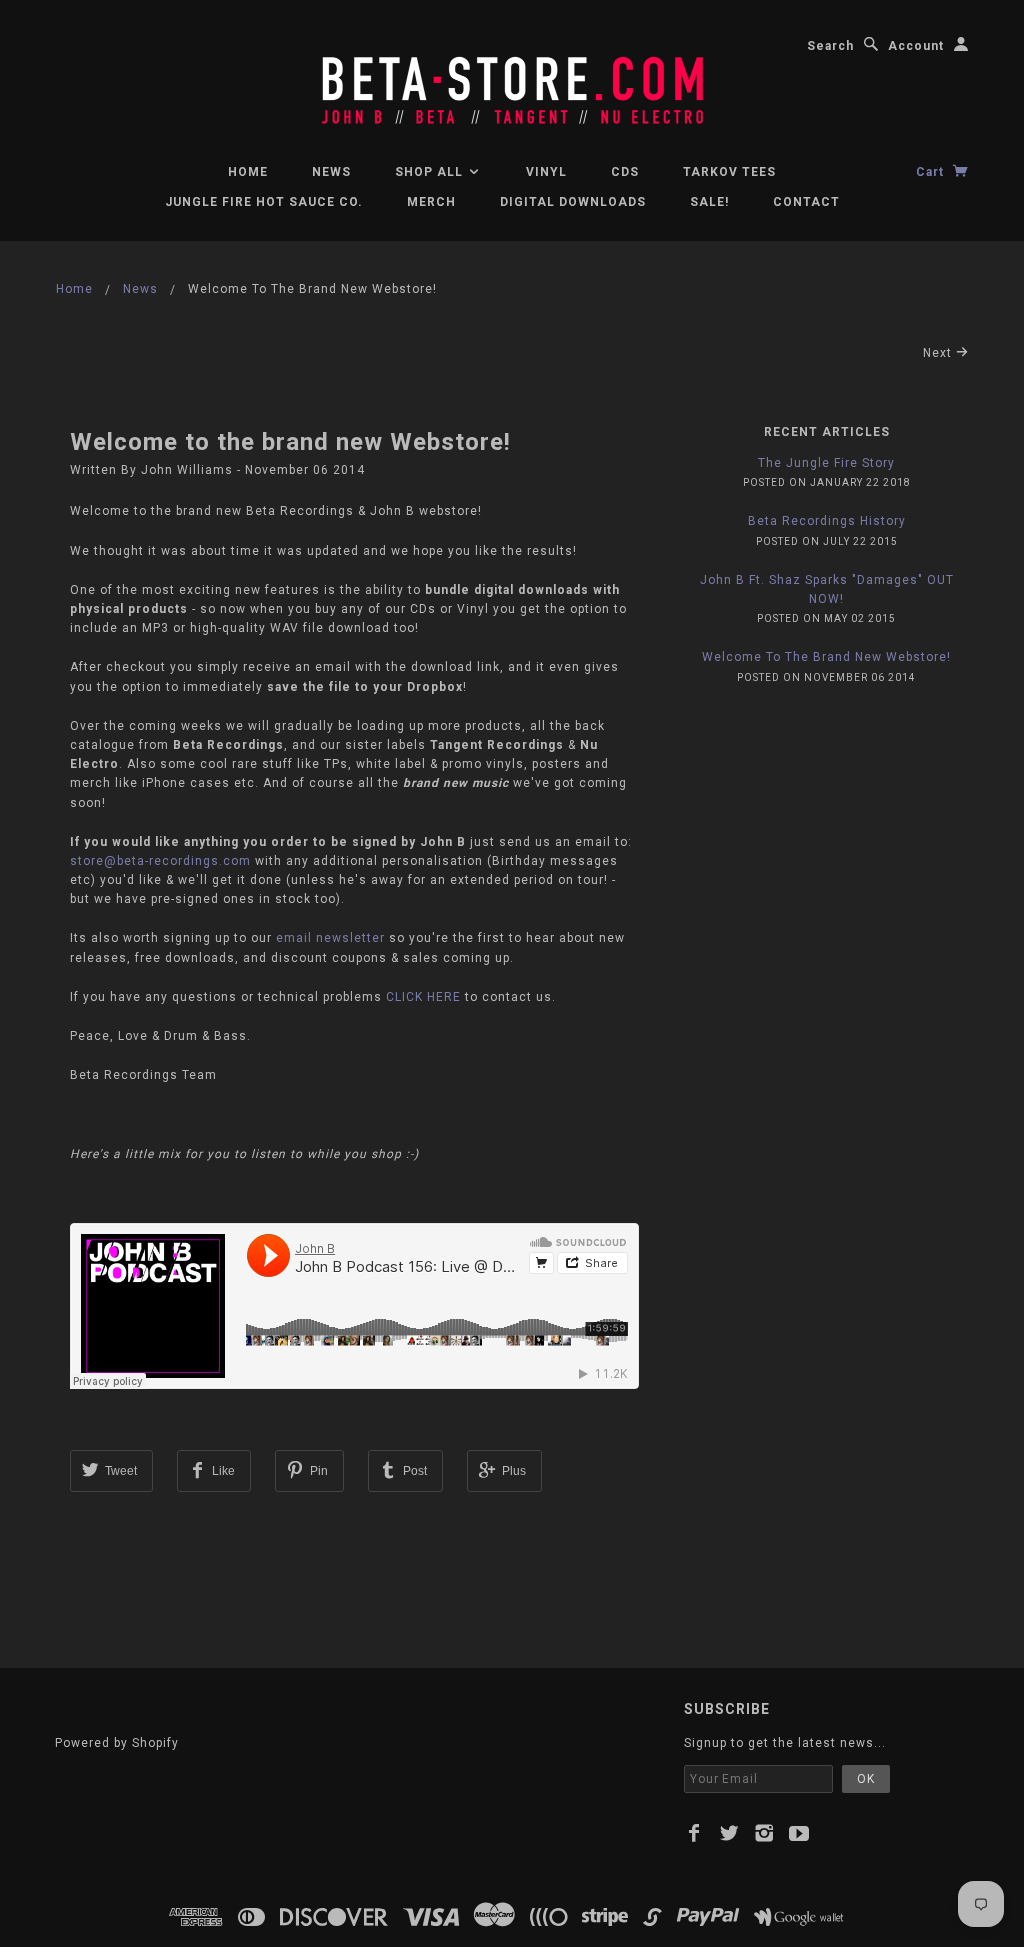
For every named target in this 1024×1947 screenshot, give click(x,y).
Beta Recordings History (827, 521)
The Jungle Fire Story (826, 463)
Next (939, 353)
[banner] (512, 80)
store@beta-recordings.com (160, 861)
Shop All (431, 172)
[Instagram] (764, 1833)
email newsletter (330, 938)
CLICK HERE (423, 997)
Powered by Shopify (117, 1743)
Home (248, 172)
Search (830, 46)
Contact (806, 202)
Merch (431, 202)
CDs (625, 172)
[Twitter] (729, 1833)
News (331, 172)
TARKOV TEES (729, 172)
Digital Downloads (573, 202)
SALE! (709, 202)
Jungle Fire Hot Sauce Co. (264, 202)
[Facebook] (694, 1833)
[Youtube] (799, 1833)
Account (916, 46)
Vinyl (546, 172)
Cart (932, 172)
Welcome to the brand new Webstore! (290, 442)
